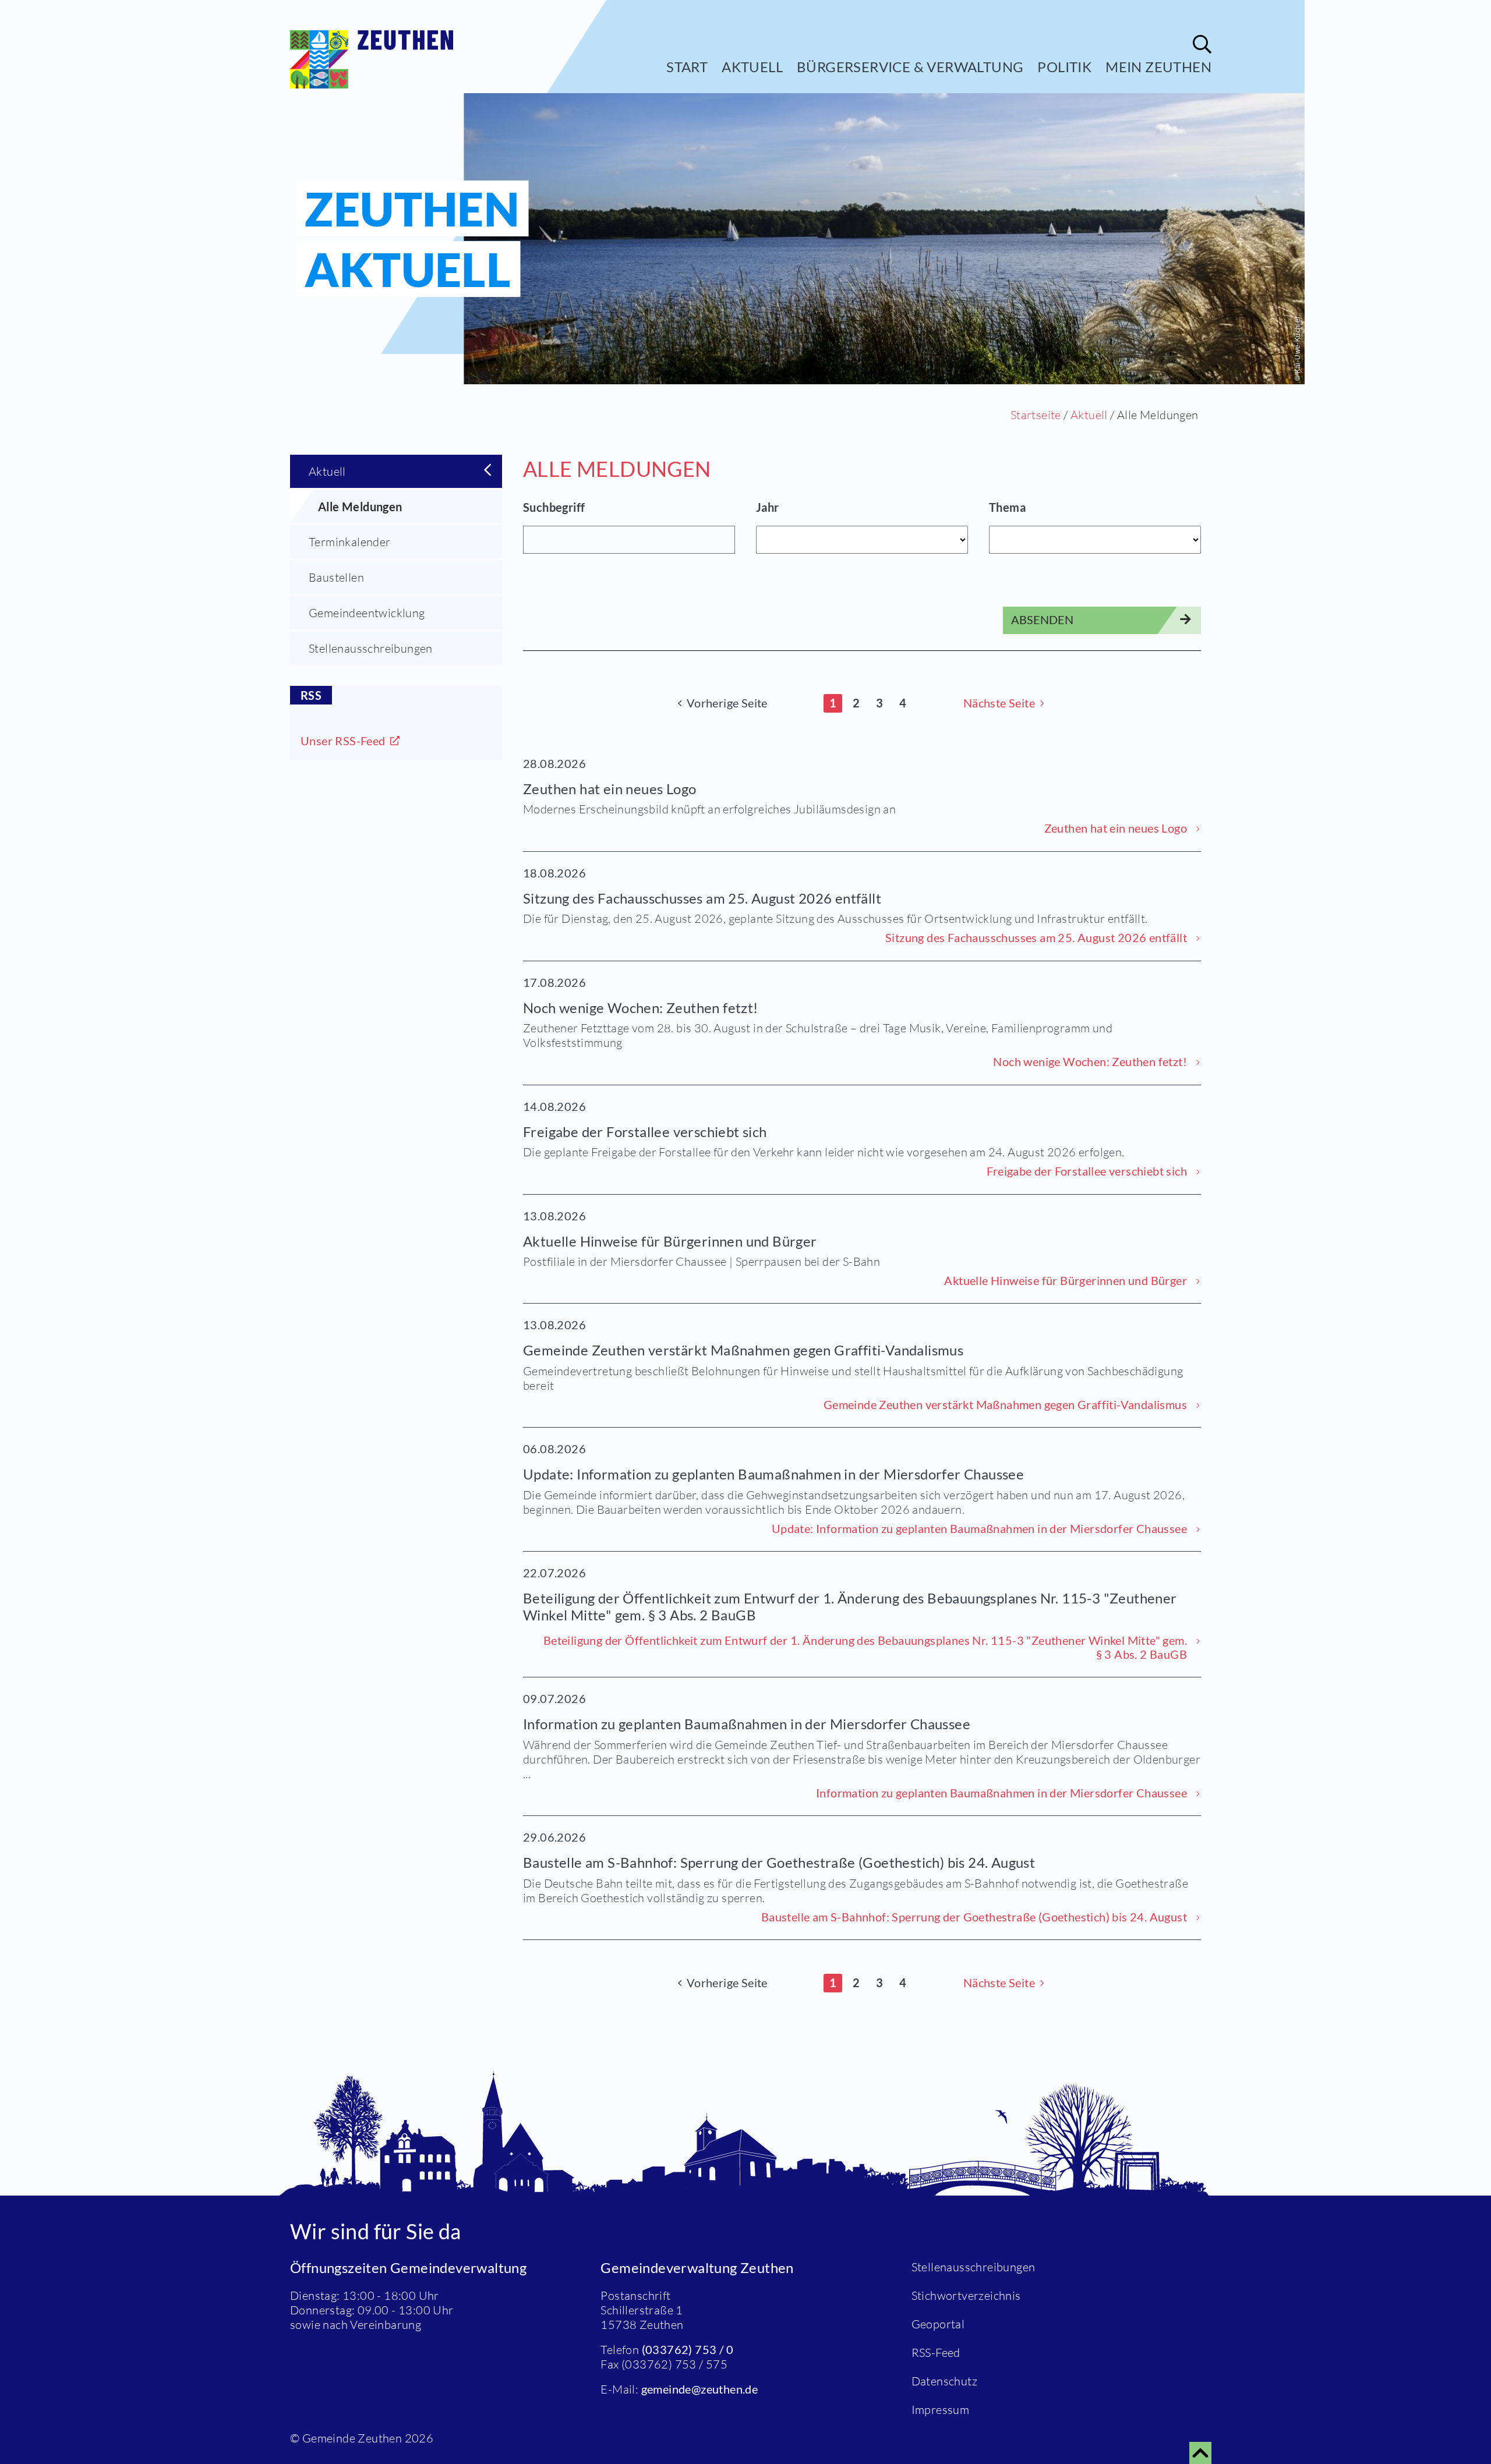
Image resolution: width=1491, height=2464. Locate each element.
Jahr (768, 507)
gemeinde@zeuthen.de (700, 2389)
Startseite (1036, 415)
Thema (1007, 507)
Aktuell (752, 67)
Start (687, 67)
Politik (1064, 67)
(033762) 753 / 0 (688, 2349)
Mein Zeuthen (1158, 67)
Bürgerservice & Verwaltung (910, 67)
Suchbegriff (554, 507)
